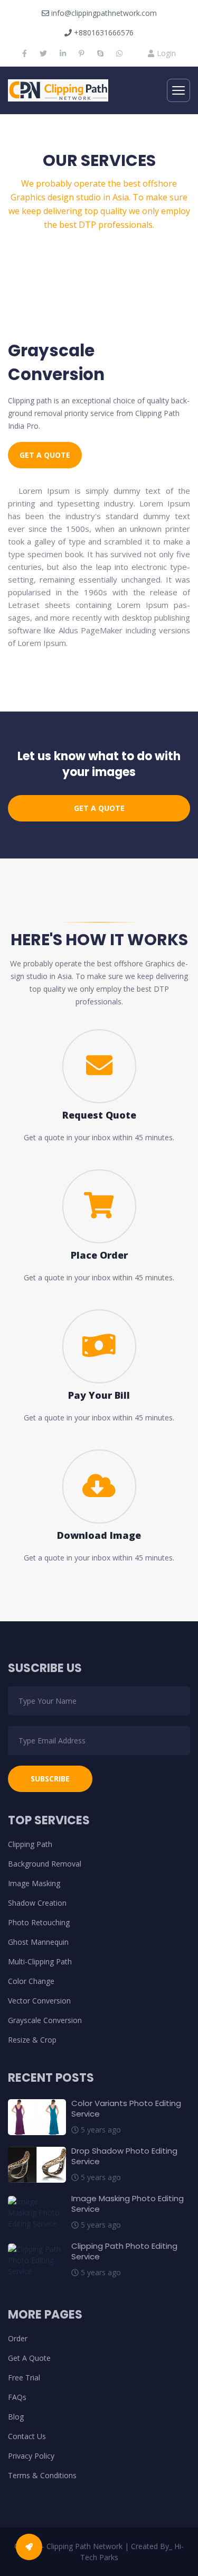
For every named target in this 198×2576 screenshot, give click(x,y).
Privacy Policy (31, 2456)
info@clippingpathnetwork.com (103, 13)
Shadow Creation (37, 1903)
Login (165, 53)
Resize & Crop (32, 2040)
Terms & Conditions (42, 2475)
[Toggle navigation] (178, 90)
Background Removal (45, 1864)
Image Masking (34, 1883)
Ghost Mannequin (38, 1942)
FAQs (17, 2397)
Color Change (31, 1981)
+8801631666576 (103, 33)
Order (18, 2338)
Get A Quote (29, 2358)
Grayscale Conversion (45, 2020)
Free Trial (24, 2378)
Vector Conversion (39, 2001)
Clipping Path (30, 1844)
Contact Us (27, 2436)
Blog (16, 2417)
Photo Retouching (39, 1922)
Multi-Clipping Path (40, 1961)
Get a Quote (45, 455)
